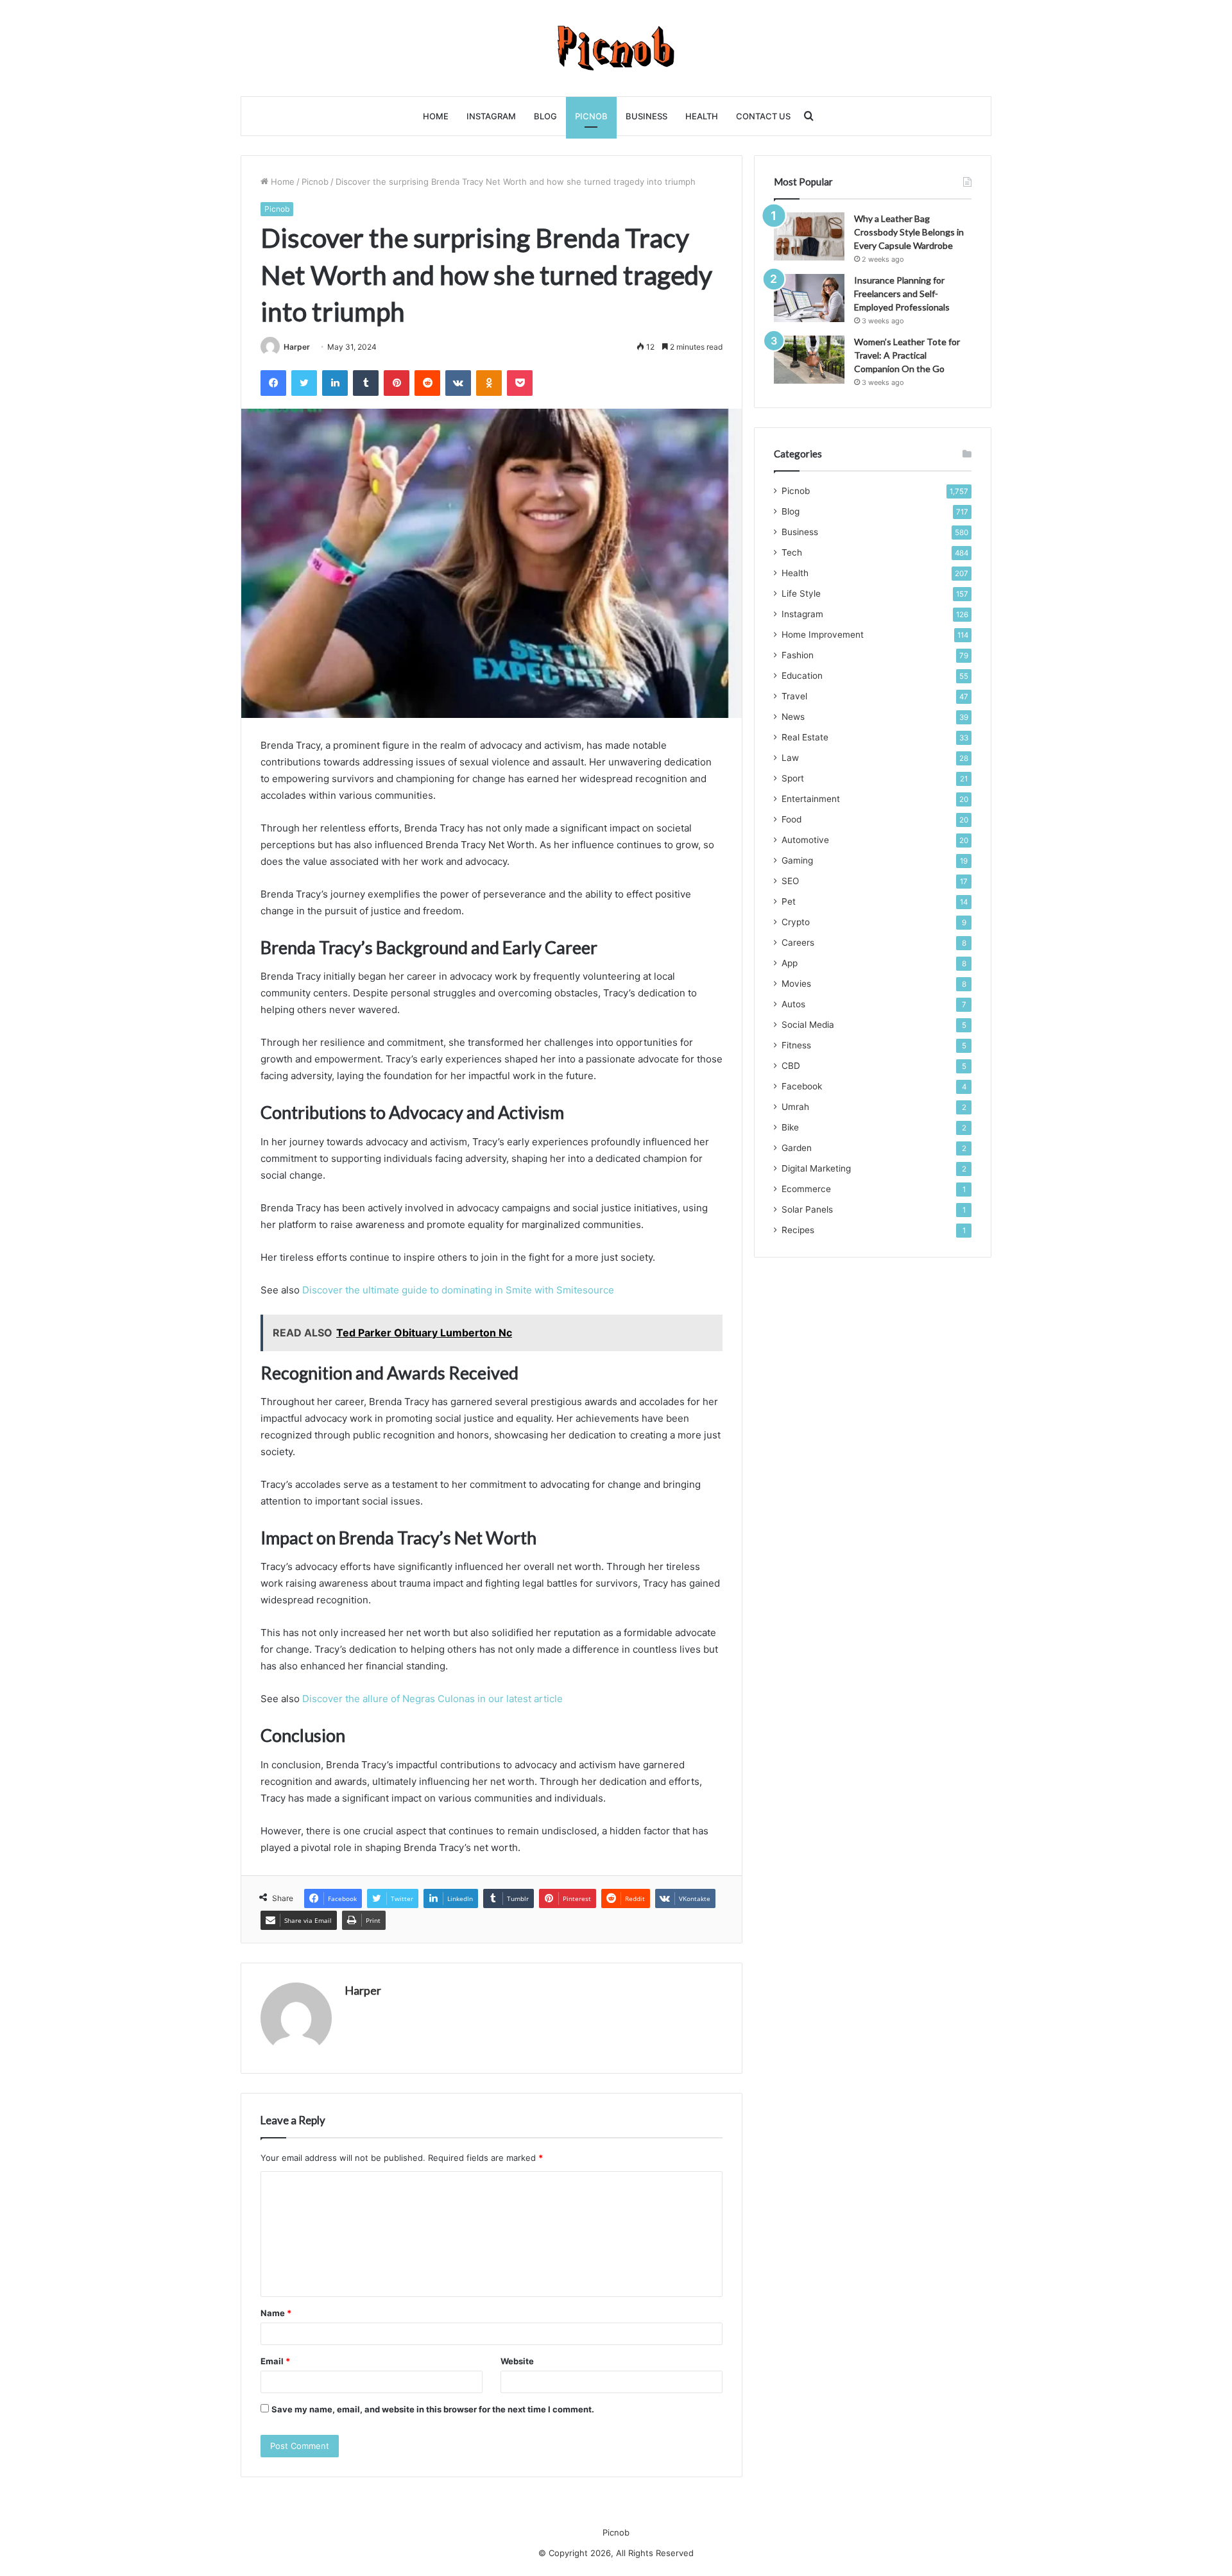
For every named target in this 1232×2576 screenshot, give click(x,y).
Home (436, 116)
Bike (790, 1127)
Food (791, 819)
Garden (797, 1148)
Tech (792, 552)
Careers (798, 943)
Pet (789, 901)
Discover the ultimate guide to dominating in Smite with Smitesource (458, 1290)
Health (702, 116)
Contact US (763, 116)
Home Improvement (823, 635)
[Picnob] (616, 48)
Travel (794, 696)
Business (646, 116)
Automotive (805, 840)
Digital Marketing (816, 1168)
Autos (793, 1004)
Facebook (802, 1086)
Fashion (798, 655)
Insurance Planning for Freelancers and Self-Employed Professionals (902, 294)
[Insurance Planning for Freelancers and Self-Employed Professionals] (809, 298)
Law (790, 758)
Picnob (591, 116)
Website (517, 2361)
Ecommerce (806, 1189)
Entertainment (811, 799)
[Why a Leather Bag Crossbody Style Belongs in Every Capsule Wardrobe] (809, 236)
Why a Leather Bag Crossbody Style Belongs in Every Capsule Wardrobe (909, 232)
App (790, 963)
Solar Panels (807, 1209)
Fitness (796, 1045)
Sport (793, 778)
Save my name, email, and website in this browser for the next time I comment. (433, 2409)
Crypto (796, 922)
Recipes (798, 1230)
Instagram (491, 116)
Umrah (795, 1107)
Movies (796, 984)
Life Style (801, 593)
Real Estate (805, 737)
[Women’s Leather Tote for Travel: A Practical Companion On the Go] (809, 360)
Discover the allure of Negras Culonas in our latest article (432, 1699)
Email (275, 2361)
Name (276, 2313)
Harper (297, 347)
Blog (545, 116)
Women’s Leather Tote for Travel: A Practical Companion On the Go (907, 355)
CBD (791, 1066)
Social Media (808, 1025)
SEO (790, 881)
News (793, 717)
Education (802, 676)
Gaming (797, 860)
